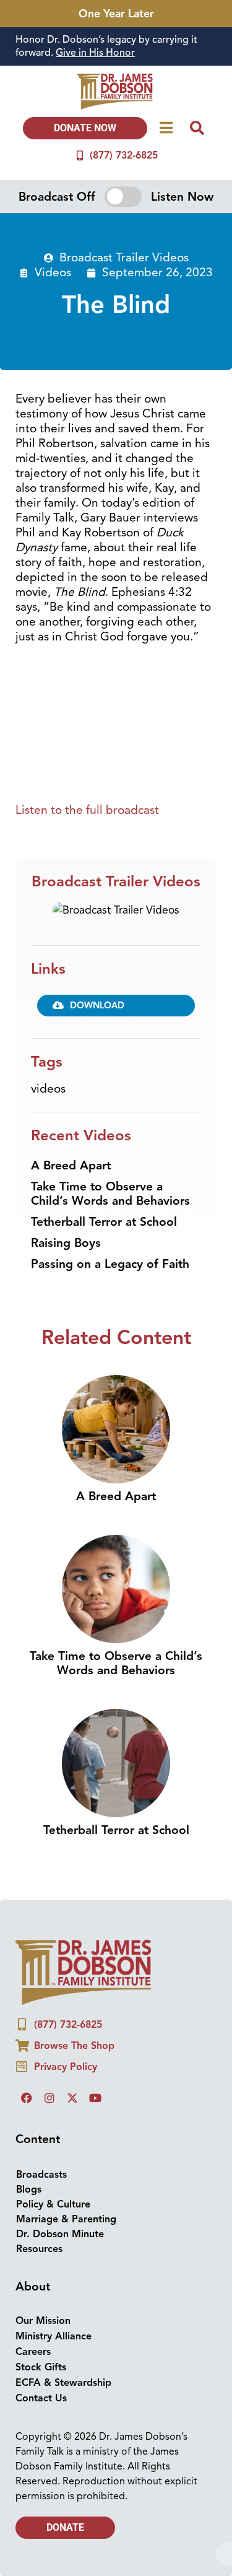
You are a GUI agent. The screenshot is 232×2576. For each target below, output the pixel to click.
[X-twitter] (72, 2098)
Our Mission (43, 2321)
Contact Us (41, 2398)
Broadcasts (41, 2175)
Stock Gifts (41, 2367)
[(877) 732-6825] (80, 155)
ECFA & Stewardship (63, 2383)
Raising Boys (66, 1243)
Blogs (29, 2190)
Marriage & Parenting (66, 2219)
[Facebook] (27, 2098)
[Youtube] (95, 2098)
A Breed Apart (71, 1166)
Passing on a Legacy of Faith (110, 1264)
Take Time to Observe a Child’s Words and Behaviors (110, 1194)
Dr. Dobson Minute (60, 2234)
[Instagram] (49, 2098)
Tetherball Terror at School (104, 1222)
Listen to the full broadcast (87, 810)
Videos (53, 273)
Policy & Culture (53, 2204)
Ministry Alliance (54, 2336)
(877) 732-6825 (124, 155)
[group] (116, 46)
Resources (39, 2249)
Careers (33, 2352)
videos (48, 1089)
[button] (116, 1005)
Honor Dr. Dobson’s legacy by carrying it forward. (106, 46)
